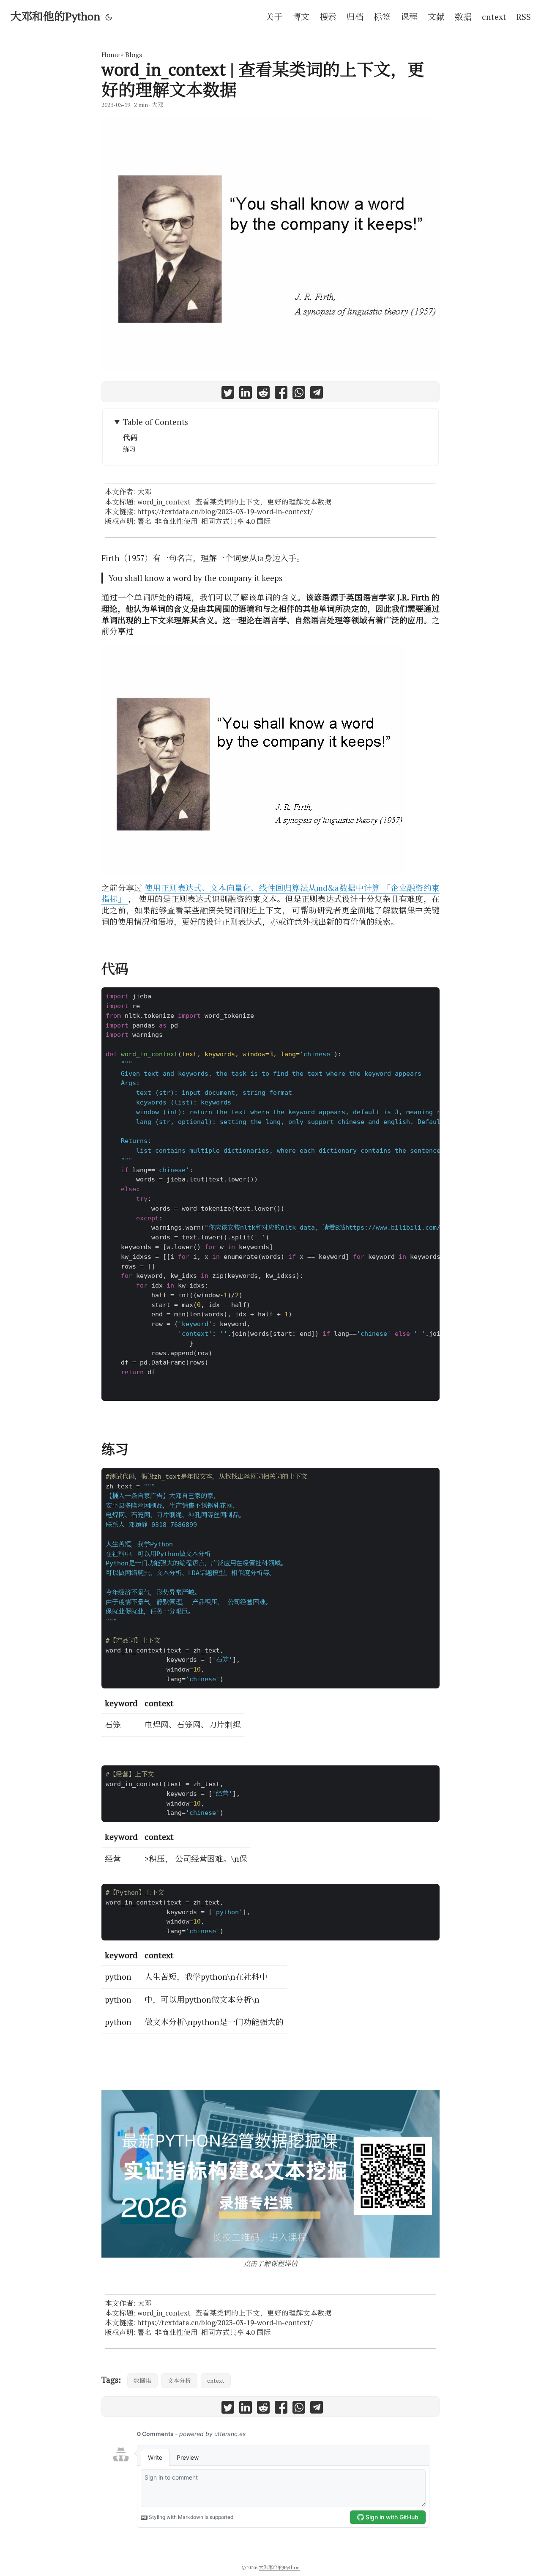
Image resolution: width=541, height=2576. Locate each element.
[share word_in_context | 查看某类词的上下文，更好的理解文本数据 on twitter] (228, 394)
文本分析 (179, 2380)
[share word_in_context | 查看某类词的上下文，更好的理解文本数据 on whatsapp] (299, 394)
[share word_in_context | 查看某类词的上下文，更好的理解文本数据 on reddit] (263, 394)
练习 (129, 449)
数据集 (142, 2380)
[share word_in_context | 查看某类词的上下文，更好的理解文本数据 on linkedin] (246, 394)
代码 (130, 438)
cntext (216, 2380)
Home (111, 55)
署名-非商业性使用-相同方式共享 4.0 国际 (204, 521)
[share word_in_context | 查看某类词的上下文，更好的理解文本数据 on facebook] (281, 394)
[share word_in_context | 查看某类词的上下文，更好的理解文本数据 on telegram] (317, 394)
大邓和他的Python (55, 16)
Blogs (134, 55)
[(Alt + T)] (109, 17)
